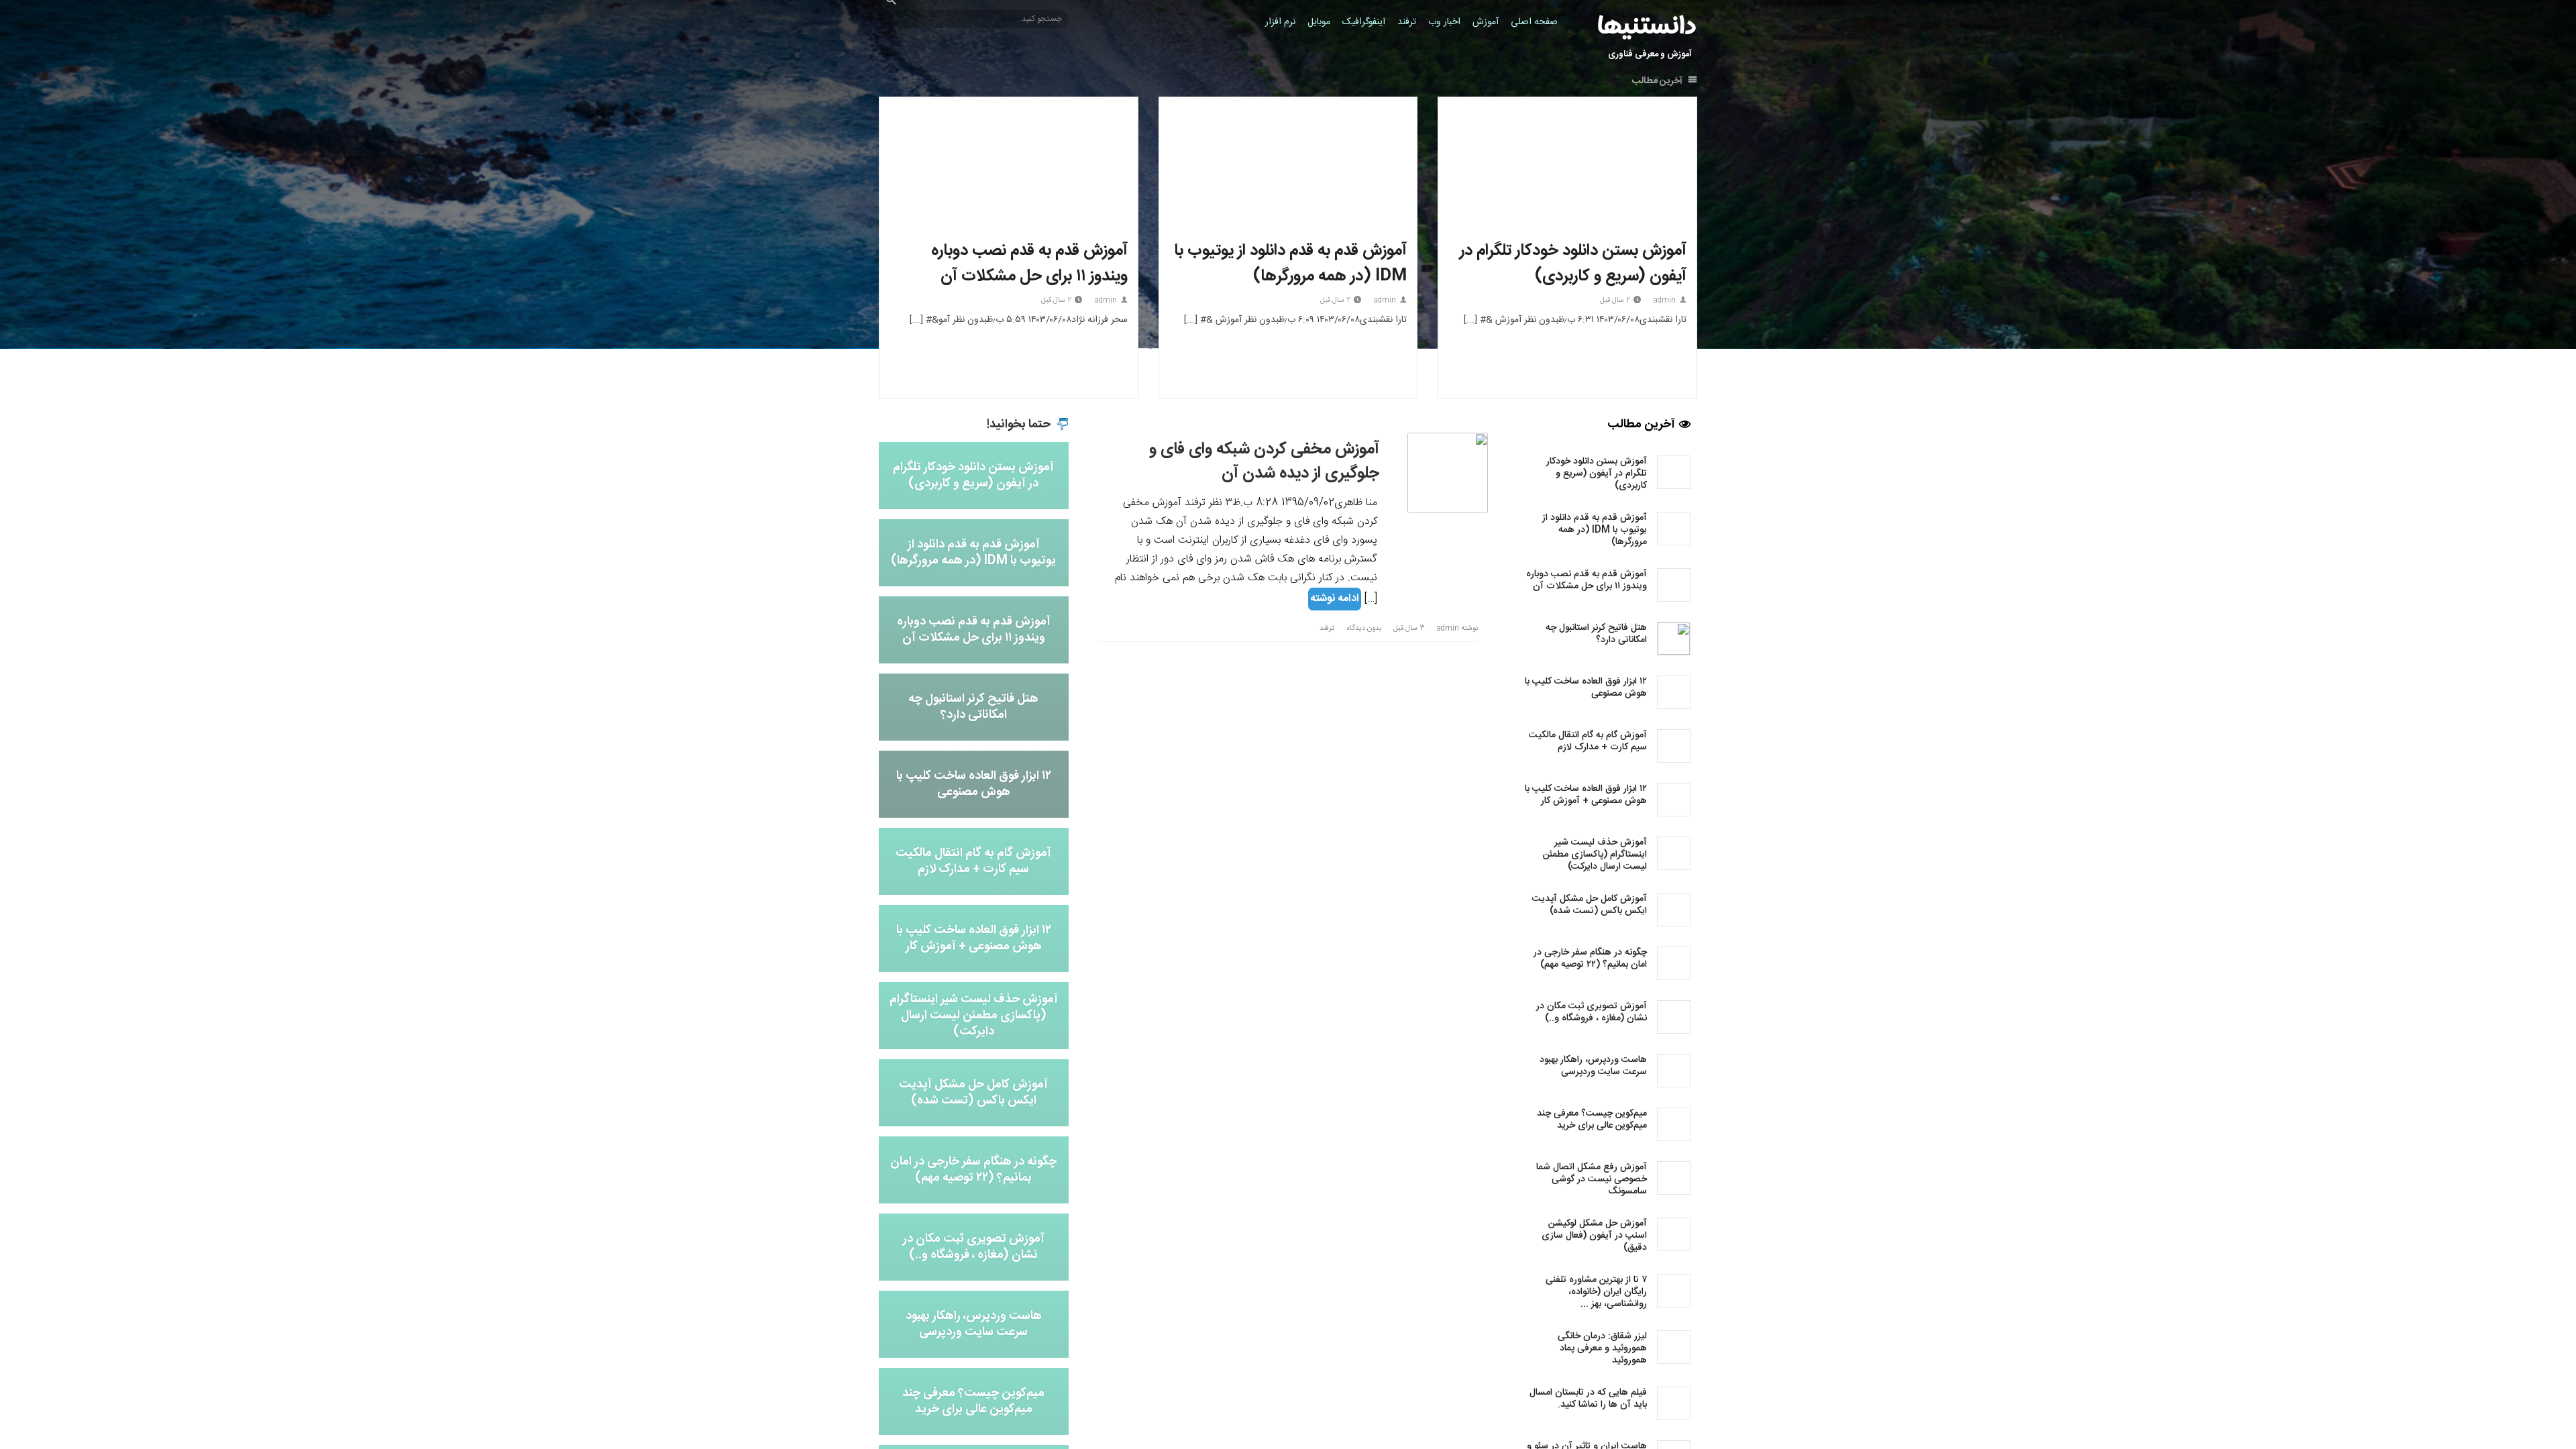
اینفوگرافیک (1364, 22)
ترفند (1407, 22)
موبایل (1319, 22)
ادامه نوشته (1335, 599)
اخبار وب (1444, 22)
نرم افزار (1280, 22)
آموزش (1486, 22)
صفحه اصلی (1534, 22)
